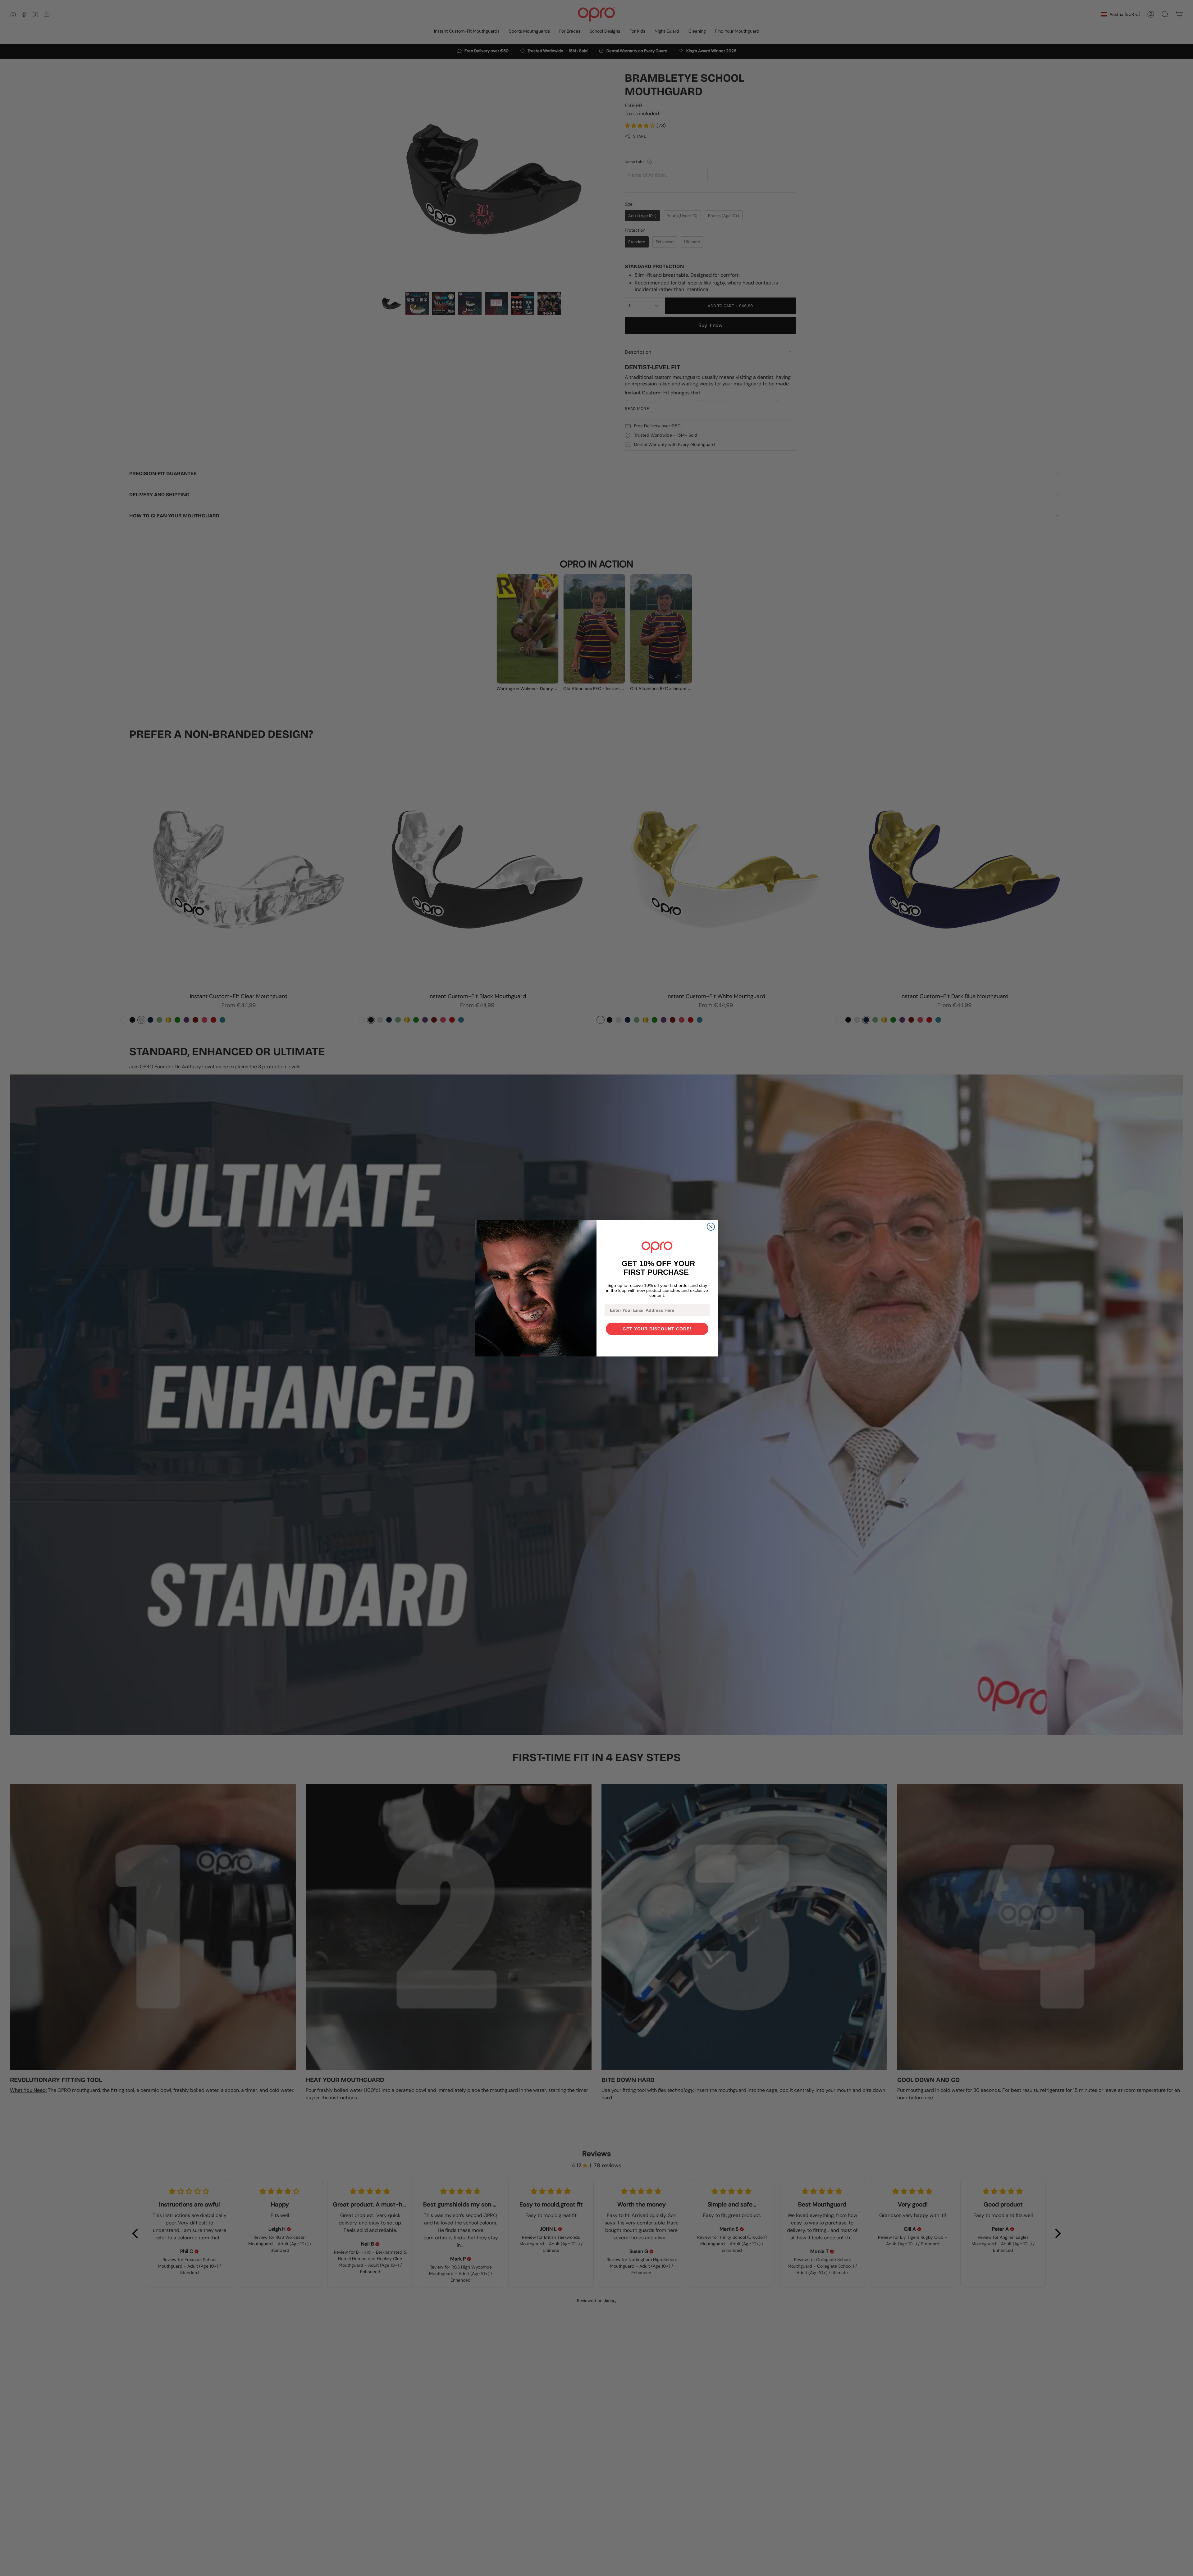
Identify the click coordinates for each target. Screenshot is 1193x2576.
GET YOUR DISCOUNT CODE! (657, 1329)
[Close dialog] (711, 1227)
